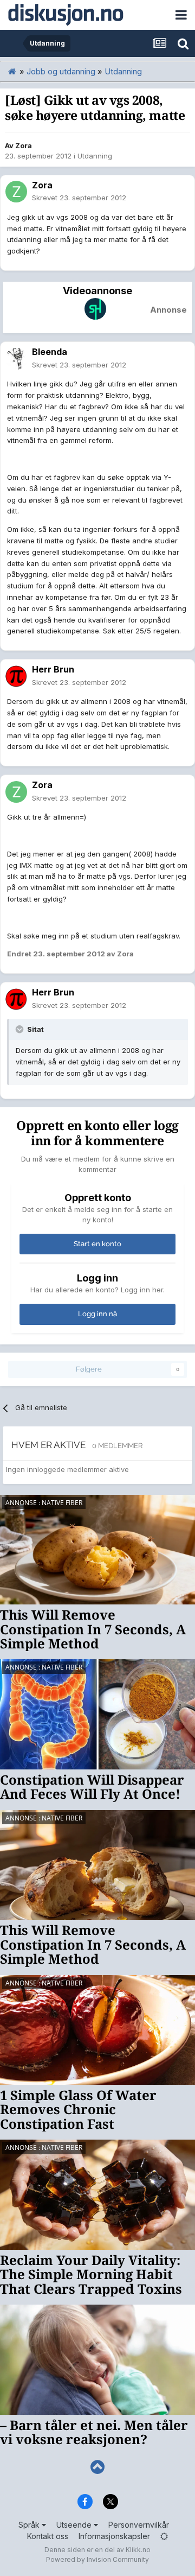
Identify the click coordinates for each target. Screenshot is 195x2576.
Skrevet (79, 198)
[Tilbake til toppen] (97, 2467)
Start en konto (97, 1244)
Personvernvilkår (139, 2525)
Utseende (75, 2525)
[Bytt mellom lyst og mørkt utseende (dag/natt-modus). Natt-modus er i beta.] (164, 2536)
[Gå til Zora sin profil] (16, 192)
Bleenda (50, 352)
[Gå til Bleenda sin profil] (16, 359)
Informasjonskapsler (114, 2536)
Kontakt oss (48, 2536)
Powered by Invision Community (97, 2559)
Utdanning (95, 156)
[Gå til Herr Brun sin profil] (16, 676)
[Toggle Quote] (21, 1029)
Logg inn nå (97, 1314)
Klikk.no (138, 2550)
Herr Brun (53, 669)
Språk (30, 2525)
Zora (24, 145)
